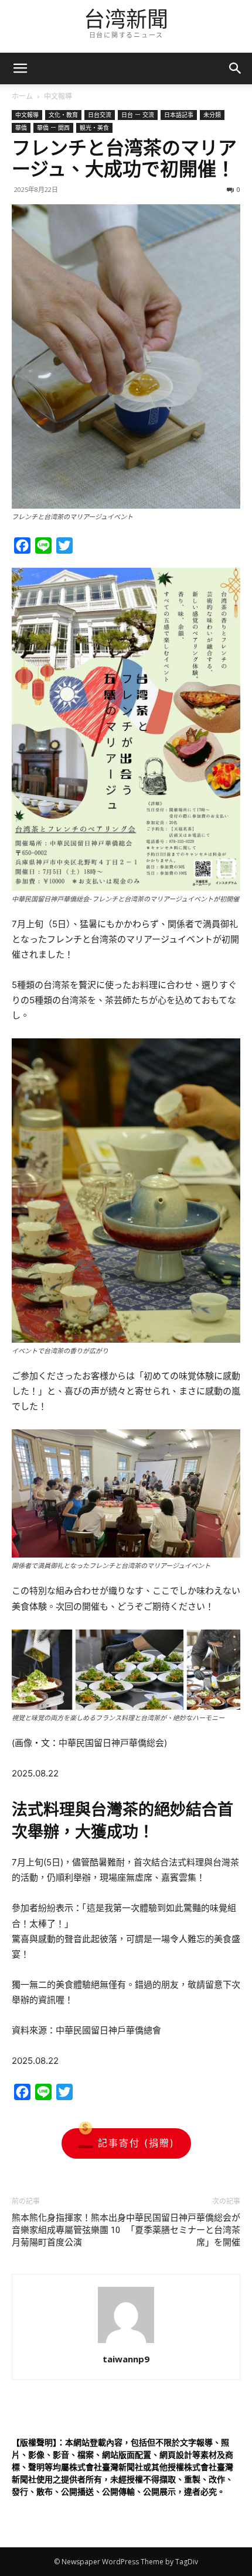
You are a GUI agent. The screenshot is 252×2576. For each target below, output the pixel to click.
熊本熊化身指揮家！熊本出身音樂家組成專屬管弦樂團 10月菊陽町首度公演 (69, 2230)
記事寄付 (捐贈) (136, 2143)
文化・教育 (63, 115)
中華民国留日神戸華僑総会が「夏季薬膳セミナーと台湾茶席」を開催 (183, 2230)
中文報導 (58, 96)
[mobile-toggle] (20, 68)
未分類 (212, 115)
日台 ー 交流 (138, 115)
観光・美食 (94, 128)
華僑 (21, 128)
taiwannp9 (126, 2359)
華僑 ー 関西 (53, 128)
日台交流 (100, 115)
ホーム (22, 96)
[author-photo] (126, 2343)
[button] (236, 68)
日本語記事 (179, 115)
